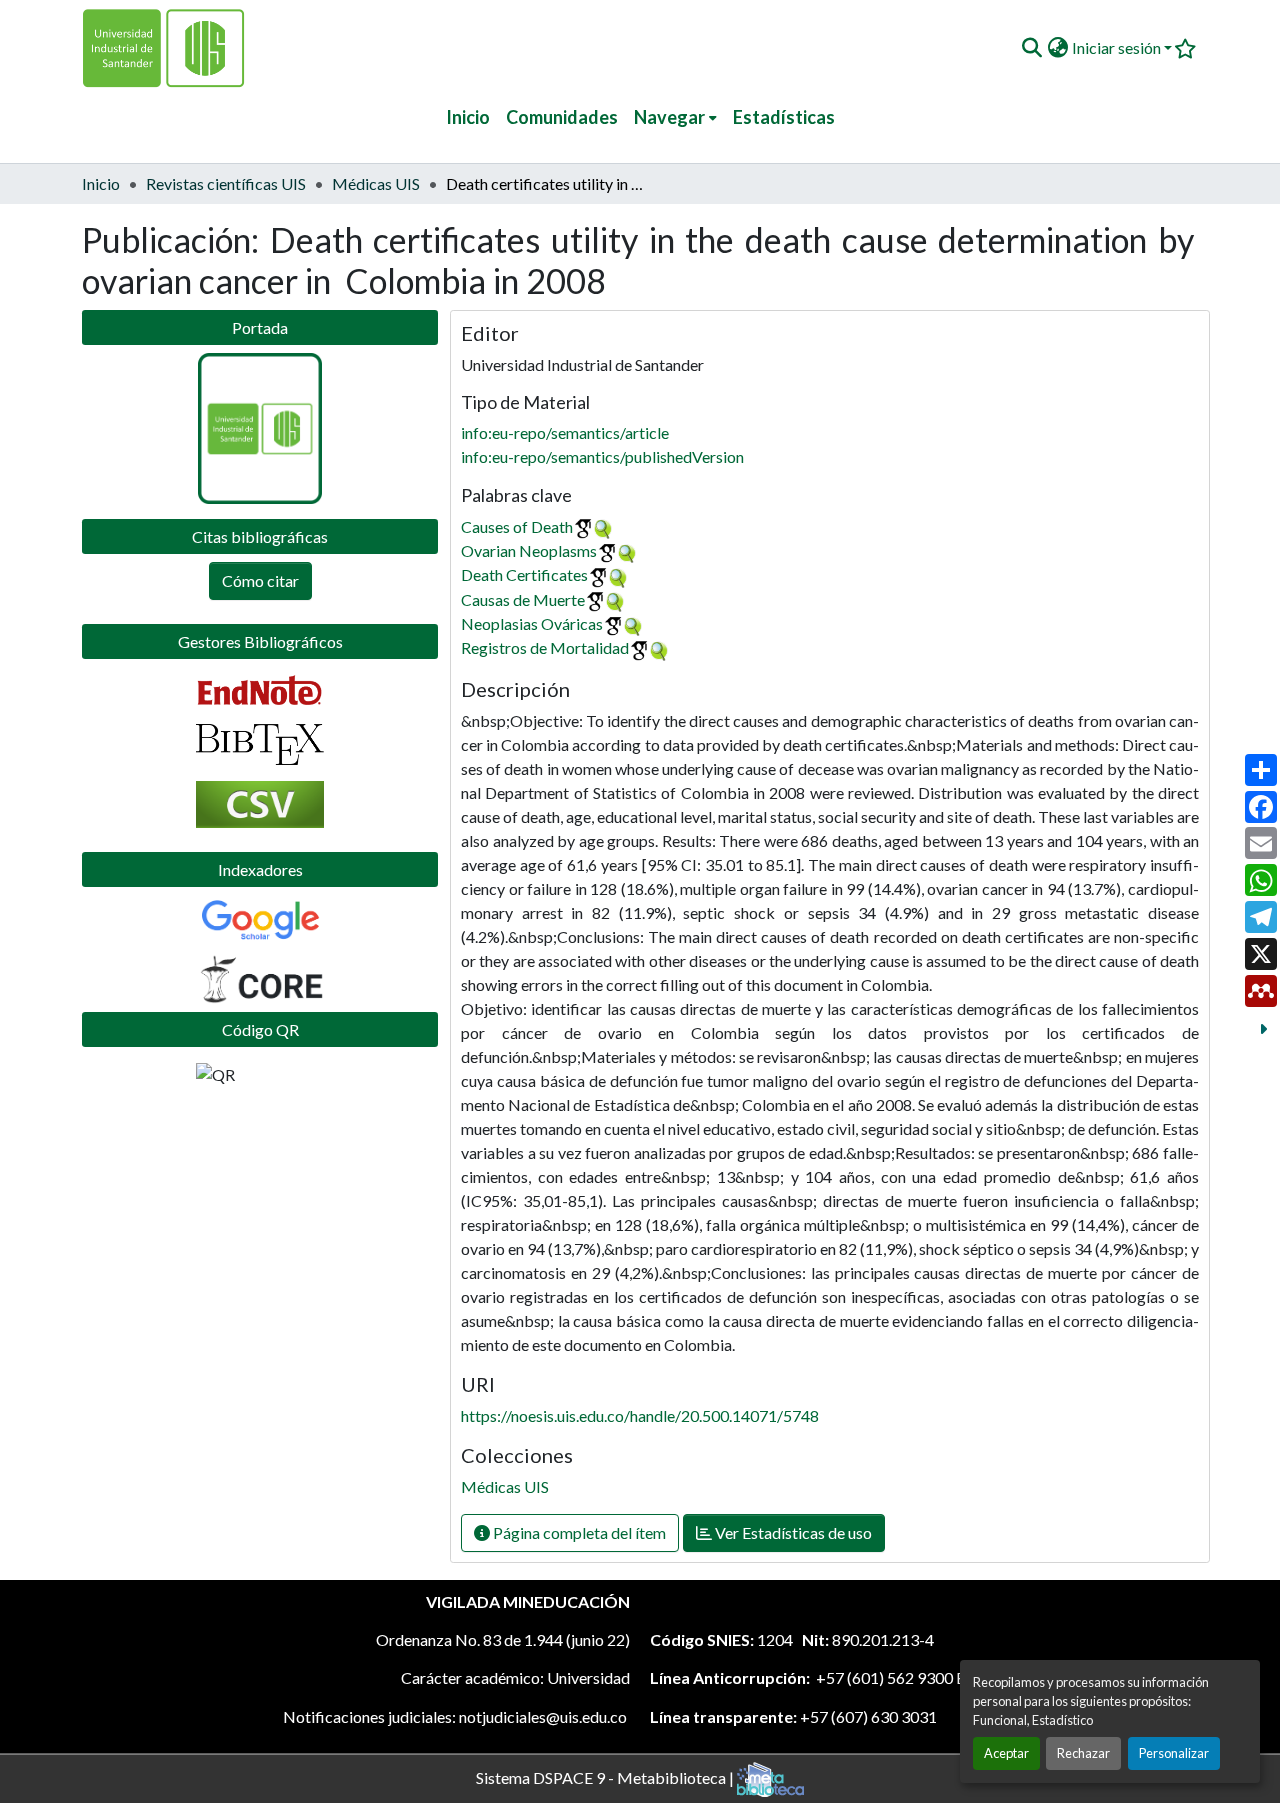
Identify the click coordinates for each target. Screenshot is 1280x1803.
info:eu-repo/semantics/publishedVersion (602, 456)
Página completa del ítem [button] (578, 1532)
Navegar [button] (669, 117)
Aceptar (1006, 1753)
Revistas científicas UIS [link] (226, 183)
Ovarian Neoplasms (529, 550)
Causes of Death (517, 526)
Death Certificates (524, 574)
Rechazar (1083, 1753)
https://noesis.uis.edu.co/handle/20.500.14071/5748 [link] (640, 1415)
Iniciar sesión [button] (1118, 47)
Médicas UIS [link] (376, 183)
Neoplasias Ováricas (532, 623)
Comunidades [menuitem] (562, 117)
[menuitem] (675, 117)
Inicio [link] (101, 183)
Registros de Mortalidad (545, 647)
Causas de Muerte (523, 599)
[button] (1031, 48)
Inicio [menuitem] (468, 117)
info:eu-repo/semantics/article (565, 432)
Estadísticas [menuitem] (784, 117)
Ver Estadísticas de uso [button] (792, 1532)
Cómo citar (260, 580)
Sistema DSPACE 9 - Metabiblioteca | (606, 1776)
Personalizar (1174, 1753)
